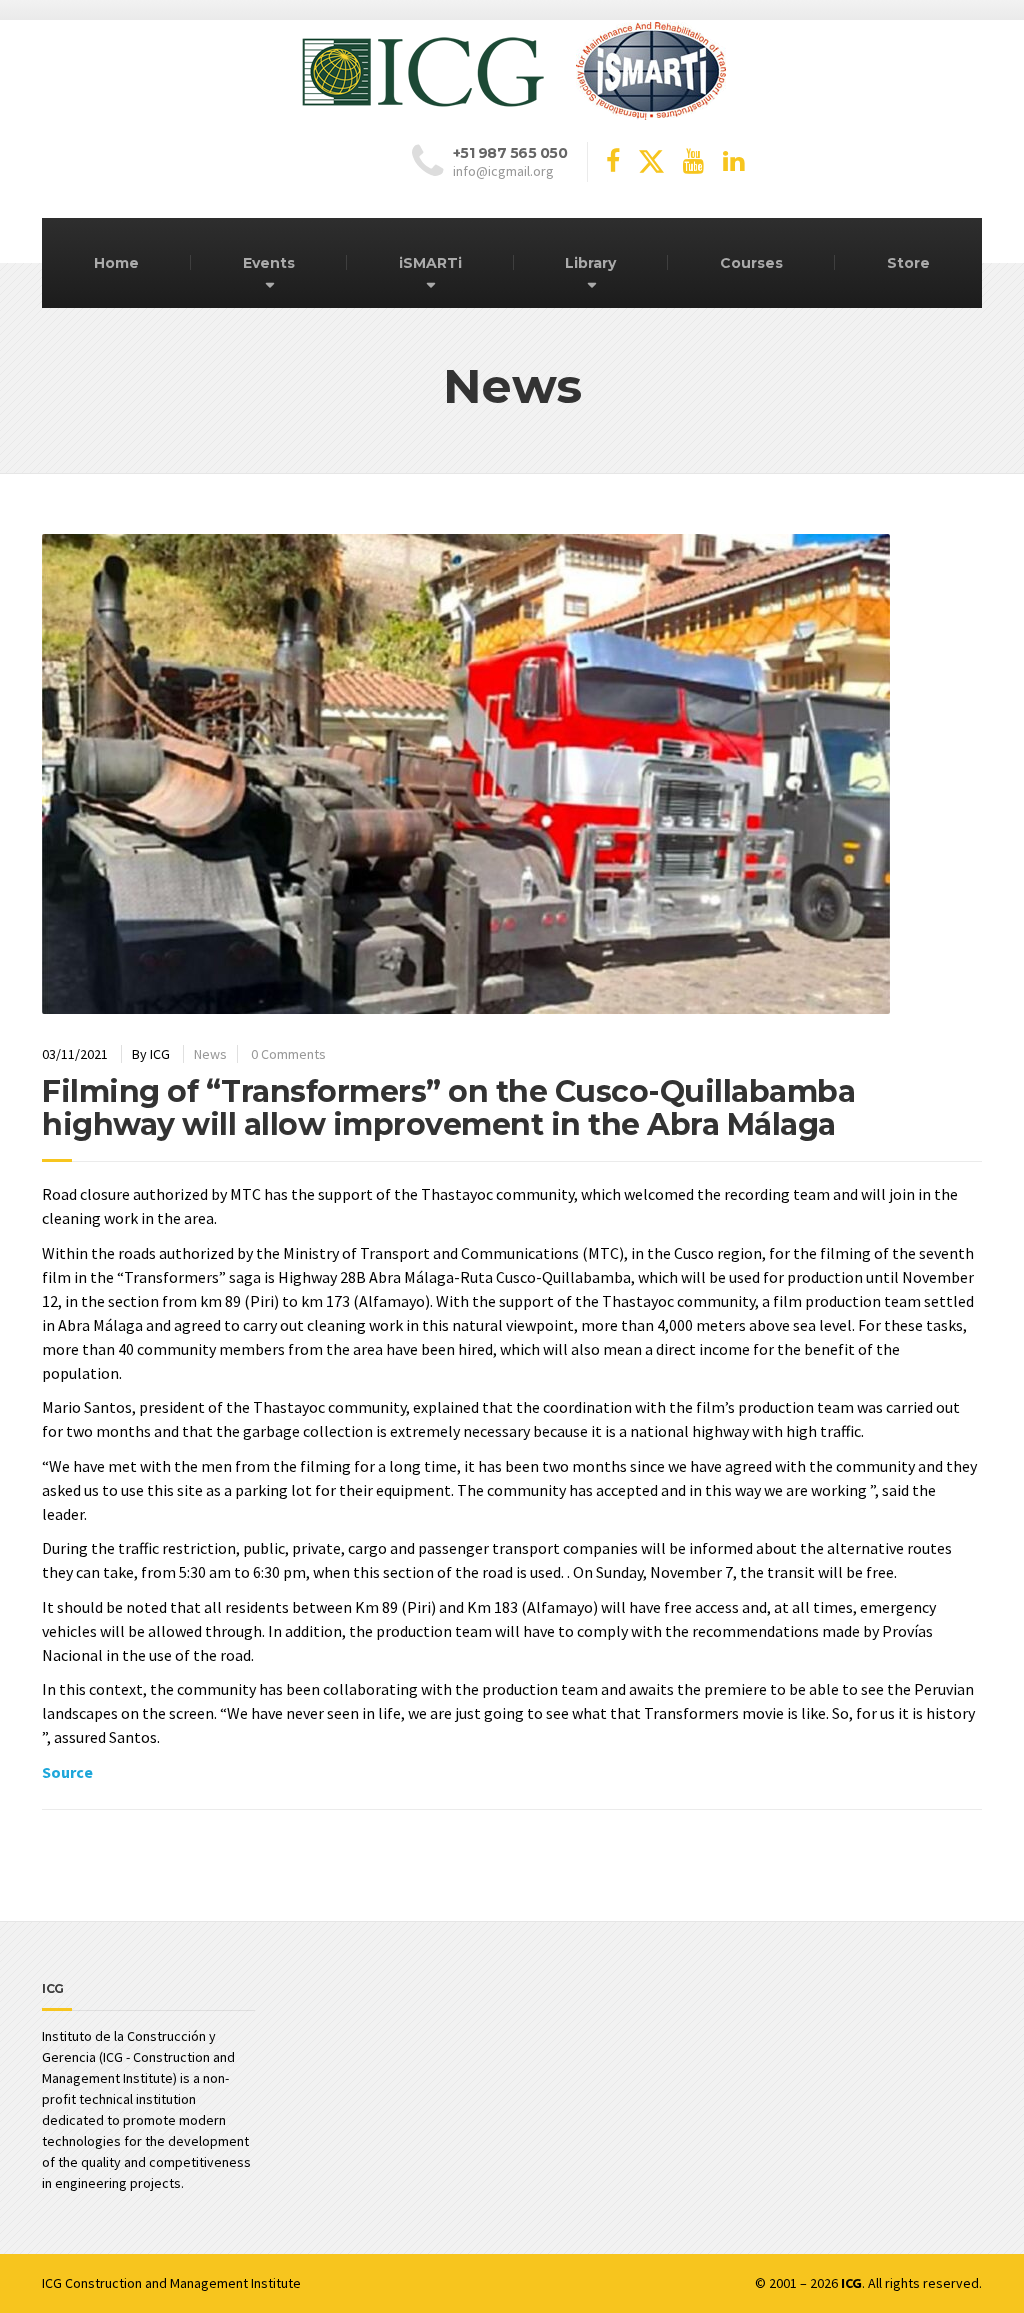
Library (590, 263)
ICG (52, 2283)
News (210, 1054)
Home (116, 263)
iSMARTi (430, 263)
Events (269, 263)
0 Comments (288, 1054)
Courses (751, 263)
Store (908, 263)
